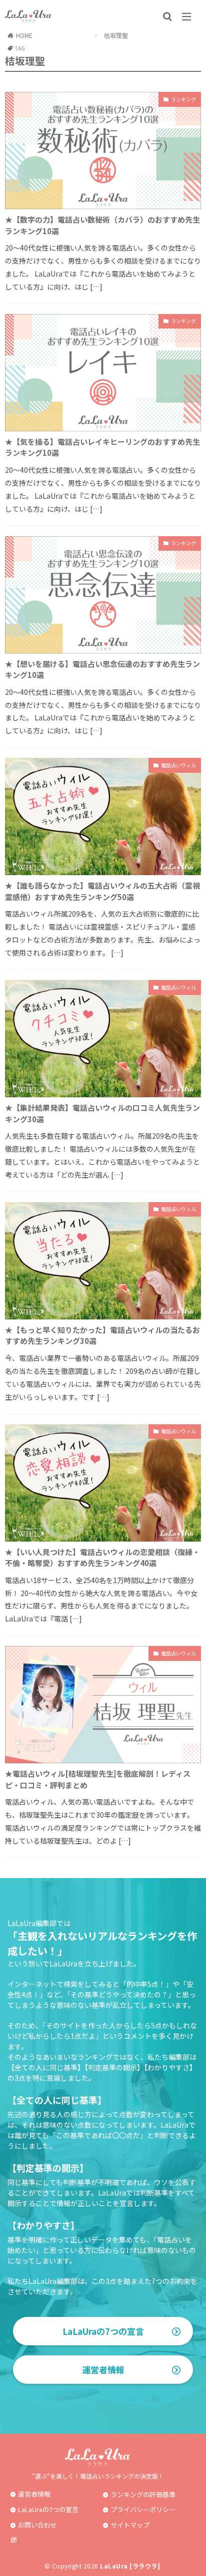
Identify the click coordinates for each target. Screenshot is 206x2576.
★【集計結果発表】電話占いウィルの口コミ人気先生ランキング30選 (102, 1113)
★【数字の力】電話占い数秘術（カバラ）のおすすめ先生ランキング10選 (102, 225)
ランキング (183, 99)
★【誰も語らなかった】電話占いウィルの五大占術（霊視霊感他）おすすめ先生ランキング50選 (102, 891)
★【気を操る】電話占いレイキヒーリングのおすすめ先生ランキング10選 (102, 447)
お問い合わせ (37, 2525)
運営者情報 (103, 2370)
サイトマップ (130, 2525)
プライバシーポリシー (143, 2509)
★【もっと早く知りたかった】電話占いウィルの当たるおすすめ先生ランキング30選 (102, 1335)
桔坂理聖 (116, 35)
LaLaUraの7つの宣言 (103, 2331)
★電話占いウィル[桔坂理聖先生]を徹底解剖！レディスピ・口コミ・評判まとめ (98, 1779)
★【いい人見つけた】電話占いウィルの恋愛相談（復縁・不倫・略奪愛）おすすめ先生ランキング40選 (102, 1558)
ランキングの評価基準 (143, 2494)
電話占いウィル (178, 765)
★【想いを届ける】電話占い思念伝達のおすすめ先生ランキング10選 (102, 669)
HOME (24, 35)
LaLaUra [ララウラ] (130, 2566)
